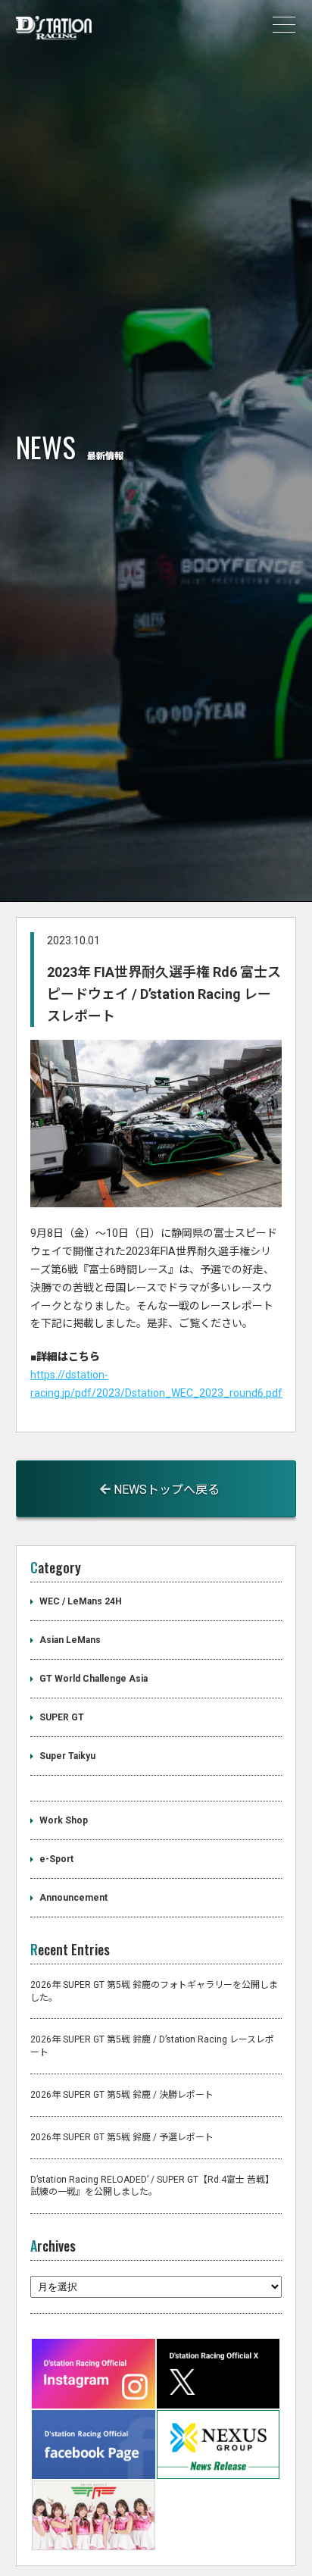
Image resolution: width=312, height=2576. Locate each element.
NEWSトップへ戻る (165, 1490)
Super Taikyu (67, 1756)
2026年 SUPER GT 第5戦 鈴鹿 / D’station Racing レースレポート (152, 2046)
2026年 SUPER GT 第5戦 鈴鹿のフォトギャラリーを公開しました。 (154, 1991)
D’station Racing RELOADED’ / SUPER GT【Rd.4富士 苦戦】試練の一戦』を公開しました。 (152, 2186)
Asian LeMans (70, 1640)
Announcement (73, 1898)
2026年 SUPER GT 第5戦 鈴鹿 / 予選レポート (122, 2137)
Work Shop (64, 1820)
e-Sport (56, 1859)
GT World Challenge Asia (94, 1679)
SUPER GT (62, 1717)
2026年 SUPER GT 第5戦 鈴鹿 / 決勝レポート (122, 2095)
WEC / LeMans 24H (81, 1601)
